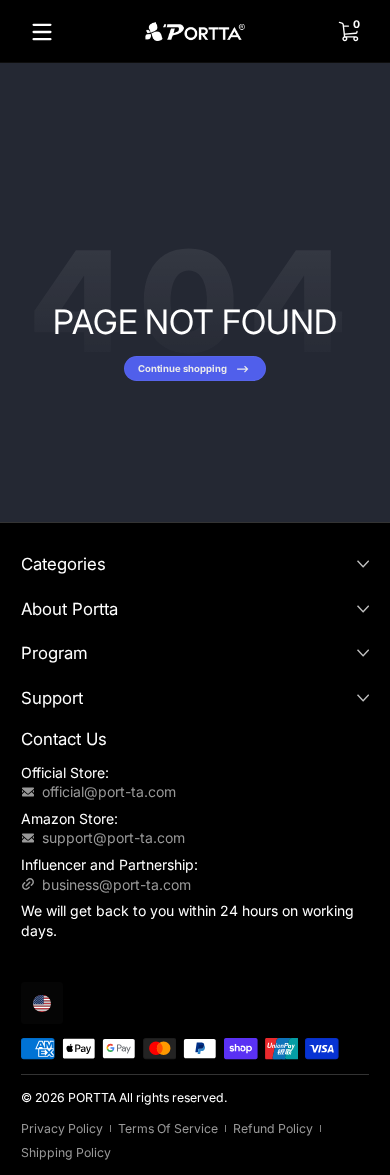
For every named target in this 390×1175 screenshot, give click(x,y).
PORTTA (92, 1097)
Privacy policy (62, 1128)
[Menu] (42, 32)
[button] (348, 32)
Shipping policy (66, 1152)
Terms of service (168, 1128)
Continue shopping (182, 368)
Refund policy (273, 1128)
